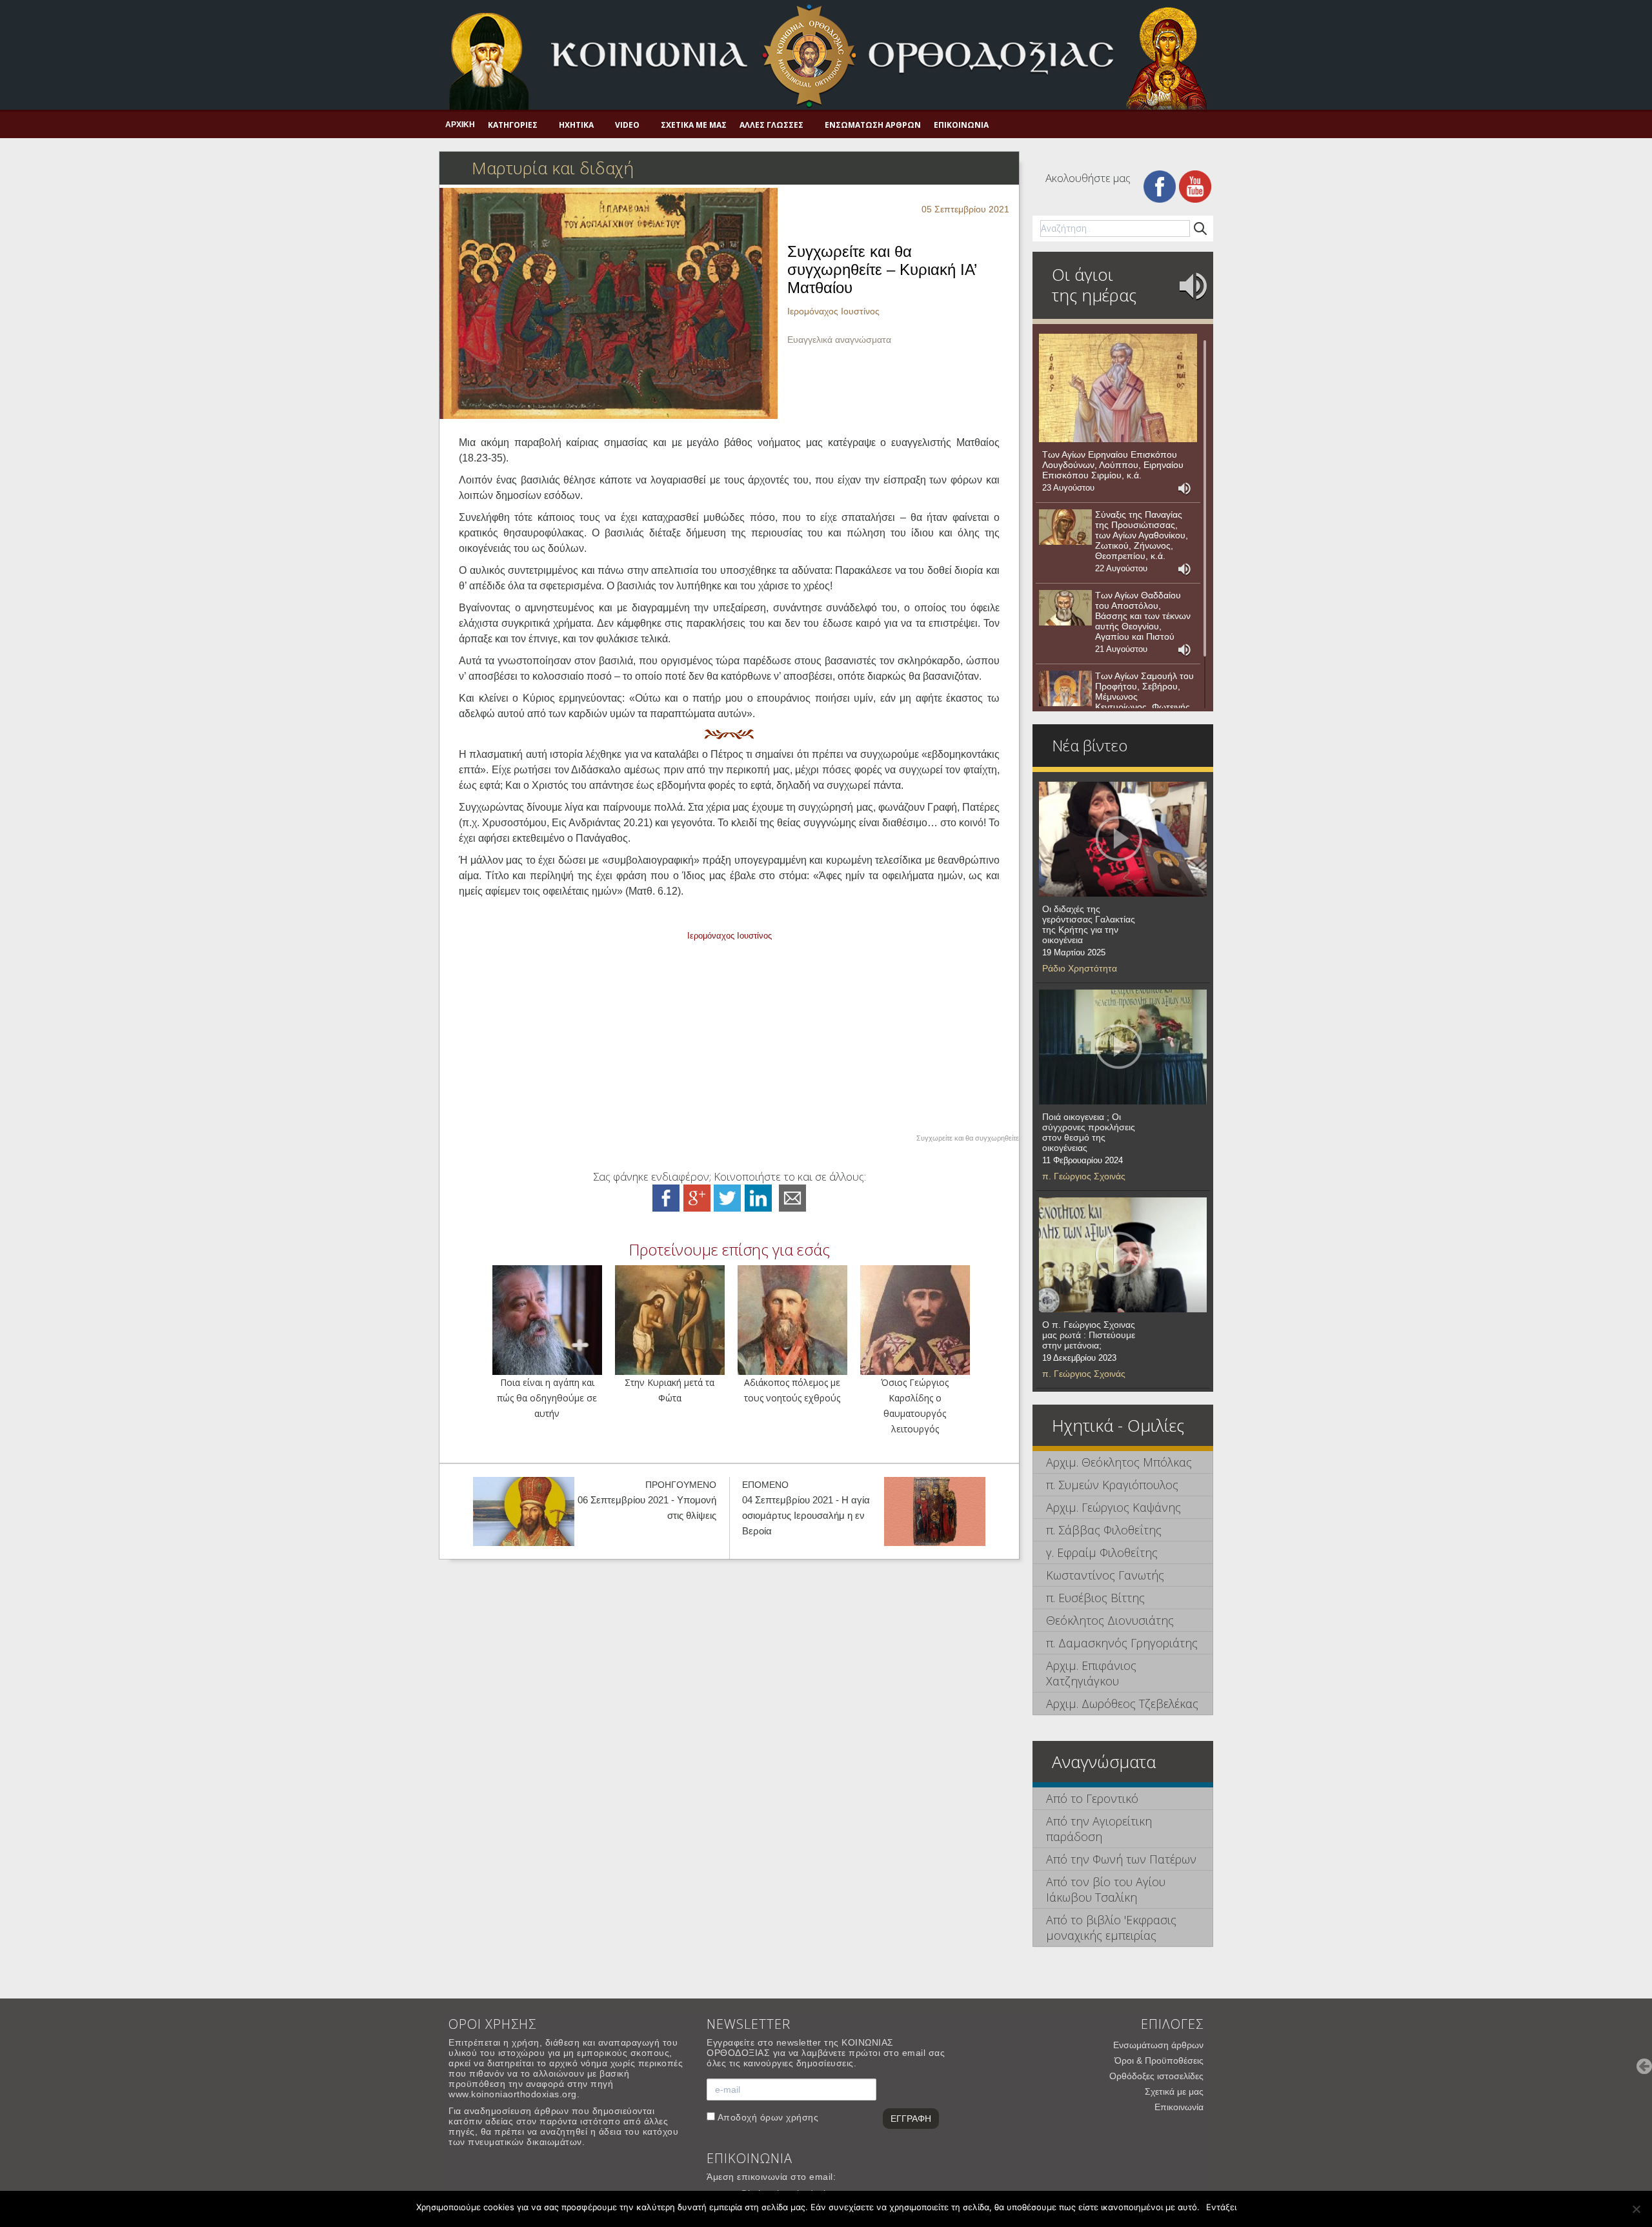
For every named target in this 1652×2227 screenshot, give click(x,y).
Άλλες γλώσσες (771, 125)
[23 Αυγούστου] (1118, 388)
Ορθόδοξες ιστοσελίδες (1156, 2076)
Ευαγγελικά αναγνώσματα (839, 340)
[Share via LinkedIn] (758, 1197)
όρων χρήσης (790, 2117)
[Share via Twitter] (727, 1197)
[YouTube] (1195, 186)
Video (627, 125)
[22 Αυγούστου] (1065, 527)
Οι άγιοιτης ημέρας (1094, 285)
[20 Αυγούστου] (1065, 689)
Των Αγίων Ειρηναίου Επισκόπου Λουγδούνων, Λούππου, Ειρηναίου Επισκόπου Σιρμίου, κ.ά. (1113, 465)
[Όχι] (1636, 2209)
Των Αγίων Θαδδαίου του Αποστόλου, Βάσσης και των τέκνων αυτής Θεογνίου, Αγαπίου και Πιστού (1143, 616)
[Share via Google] (697, 1197)
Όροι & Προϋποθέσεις (1159, 2060)
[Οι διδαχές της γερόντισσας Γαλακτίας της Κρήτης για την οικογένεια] (1123, 839)
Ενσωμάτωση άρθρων (873, 125)
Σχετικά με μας (694, 125)
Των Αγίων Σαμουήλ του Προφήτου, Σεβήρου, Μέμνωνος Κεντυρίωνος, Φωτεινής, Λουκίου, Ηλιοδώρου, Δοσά (1144, 702)
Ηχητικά (576, 125)
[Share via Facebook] (666, 1197)
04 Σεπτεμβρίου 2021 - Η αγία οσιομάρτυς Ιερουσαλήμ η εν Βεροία (806, 1515)
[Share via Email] (792, 1197)
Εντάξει (1221, 2207)
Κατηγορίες (513, 125)
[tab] (1123, 1462)
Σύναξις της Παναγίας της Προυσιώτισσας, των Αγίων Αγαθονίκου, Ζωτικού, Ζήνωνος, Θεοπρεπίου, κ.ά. (1142, 535)
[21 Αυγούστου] (1065, 608)
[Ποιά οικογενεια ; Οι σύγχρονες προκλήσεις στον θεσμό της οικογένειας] (1123, 1047)
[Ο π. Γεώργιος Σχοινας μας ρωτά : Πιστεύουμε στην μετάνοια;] (1123, 1255)
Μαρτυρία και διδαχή (553, 168)
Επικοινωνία (961, 125)
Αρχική (460, 125)
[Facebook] (1160, 186)
